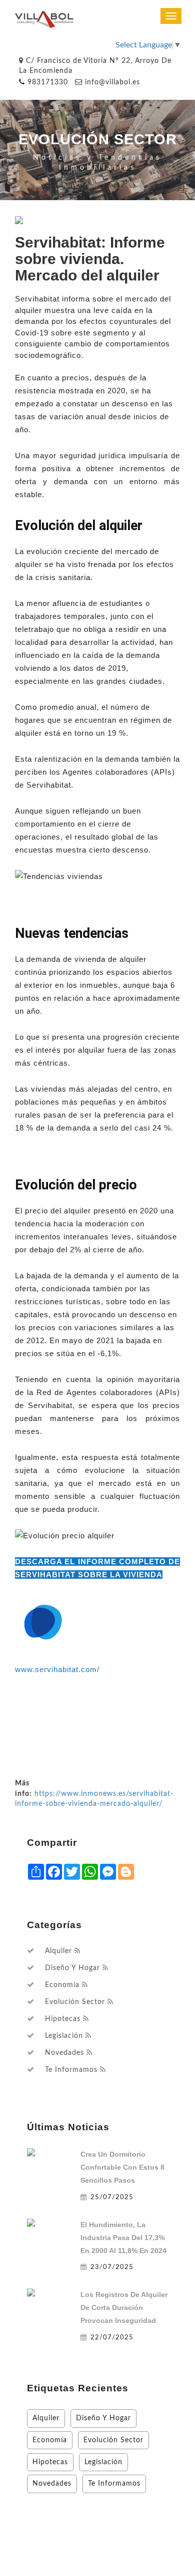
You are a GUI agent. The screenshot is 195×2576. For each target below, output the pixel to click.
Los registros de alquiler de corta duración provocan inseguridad (124, 2307)
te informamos (71, 2070)
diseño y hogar (72, 1968)
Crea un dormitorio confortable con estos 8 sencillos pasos (122, 2167)
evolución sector (75, 2002)
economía (62, 1985)
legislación (64, 2036)
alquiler (58, 1951)
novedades (64, 2053)
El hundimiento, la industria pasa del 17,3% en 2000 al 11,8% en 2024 (123, 2238)
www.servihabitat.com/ (57, 1669)
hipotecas (63, 2019)
